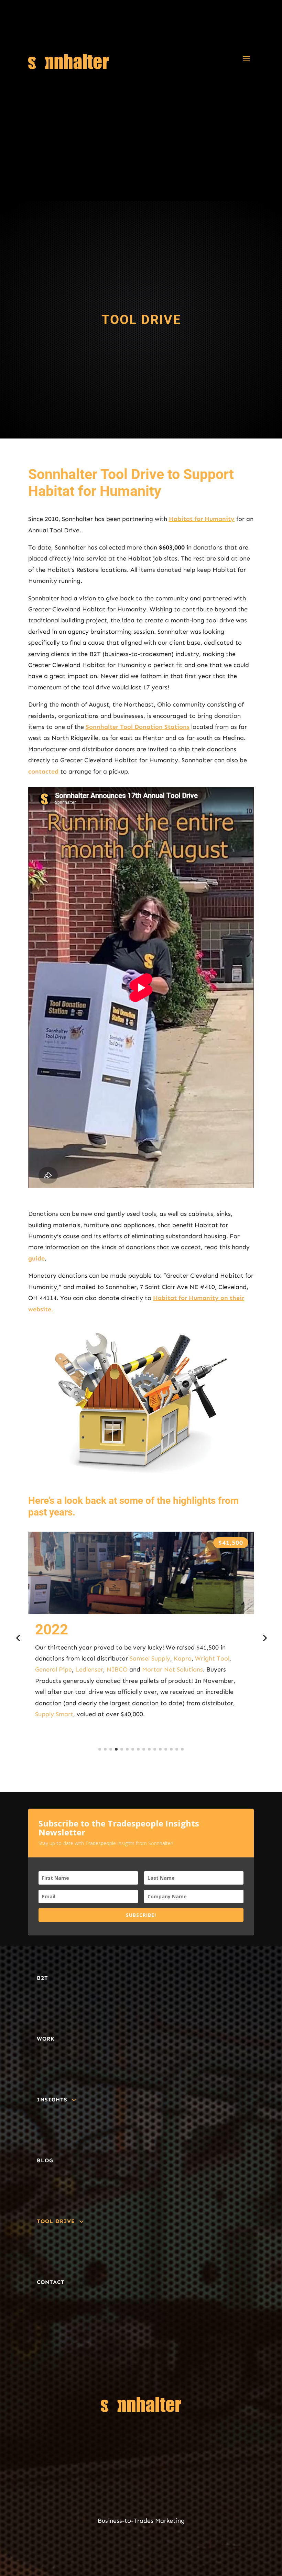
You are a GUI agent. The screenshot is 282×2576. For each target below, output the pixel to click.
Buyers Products (173, 1703)
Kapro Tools (218, 1703)
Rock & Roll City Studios (163, 1658)
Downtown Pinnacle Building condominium (96, 1647)
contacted (43, 771)
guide (36, 1258)
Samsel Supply (153, 1692)
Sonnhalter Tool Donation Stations (138, 727)
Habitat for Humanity (202, 519)
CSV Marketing (147, 1681)
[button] (18, 1638)
